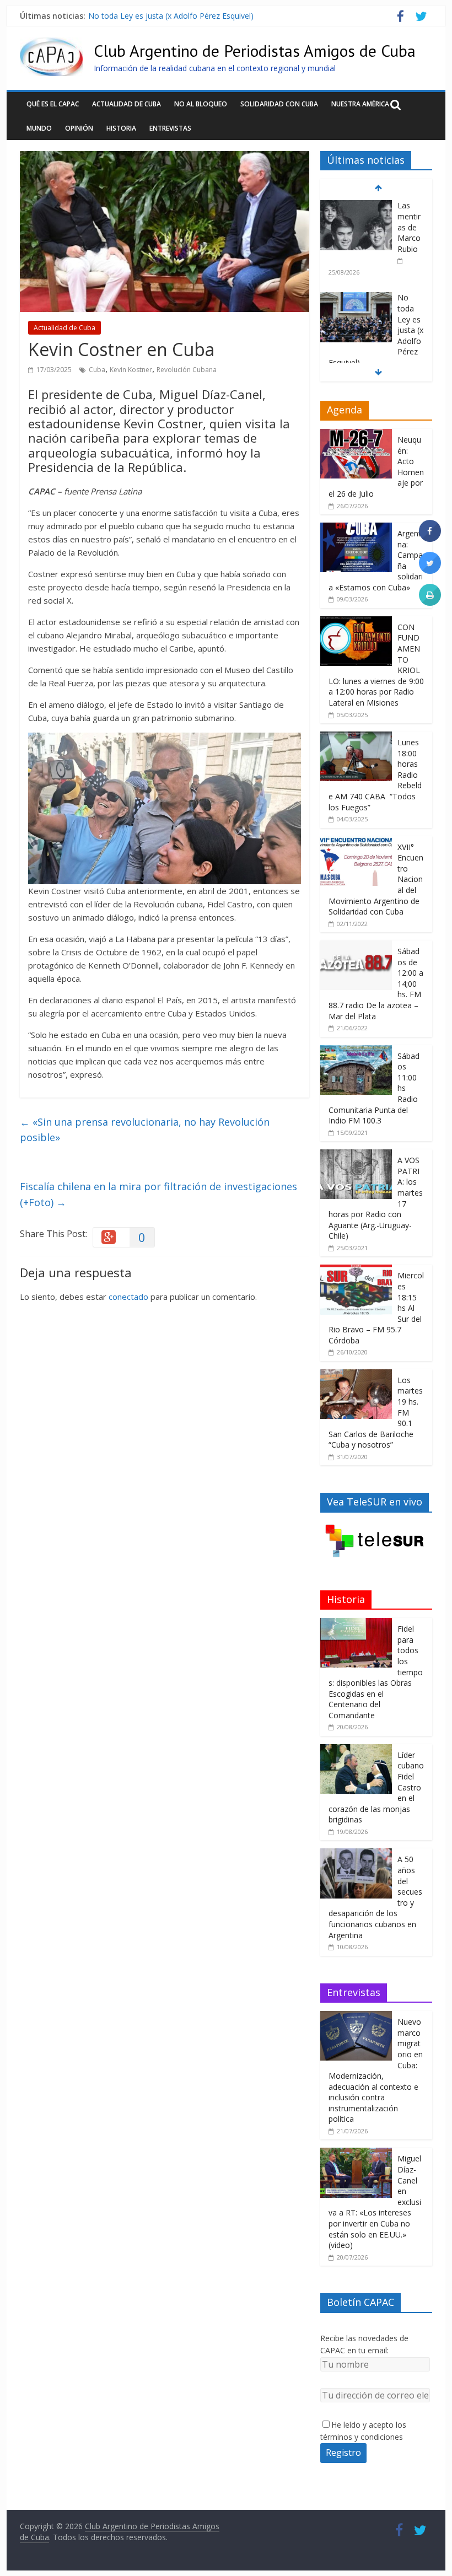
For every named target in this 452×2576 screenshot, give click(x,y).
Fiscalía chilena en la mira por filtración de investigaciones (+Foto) (158, 1194)
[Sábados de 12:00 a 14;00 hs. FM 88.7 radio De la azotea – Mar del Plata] (356, 946)
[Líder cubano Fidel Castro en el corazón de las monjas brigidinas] (356, 1750)
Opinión (79, 128)
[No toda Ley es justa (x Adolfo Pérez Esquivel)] (356, 298)
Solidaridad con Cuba (279, 104)
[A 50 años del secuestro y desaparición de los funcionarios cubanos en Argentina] (356, 1854)
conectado (128, 1297)
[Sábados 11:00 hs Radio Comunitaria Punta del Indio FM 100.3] (356, 1051)
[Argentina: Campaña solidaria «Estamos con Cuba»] (356, 528)
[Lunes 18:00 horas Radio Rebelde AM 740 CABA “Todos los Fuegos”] (356, 737)
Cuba (97, 370)
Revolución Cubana (187, 370)
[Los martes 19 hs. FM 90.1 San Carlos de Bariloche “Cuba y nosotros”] (356, 1375)
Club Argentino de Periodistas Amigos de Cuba (255, 50)
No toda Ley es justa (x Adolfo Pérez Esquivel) (171, 16)
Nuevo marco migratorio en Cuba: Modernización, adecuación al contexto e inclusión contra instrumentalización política (376, 2070)
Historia (121, 128)
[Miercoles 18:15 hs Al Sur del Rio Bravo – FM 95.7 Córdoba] (356, 1270)
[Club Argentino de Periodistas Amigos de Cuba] (51, 44)
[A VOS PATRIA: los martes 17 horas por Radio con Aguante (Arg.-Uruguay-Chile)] (356, 1155)
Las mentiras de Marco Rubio (409, 227)
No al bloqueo (201, 104)
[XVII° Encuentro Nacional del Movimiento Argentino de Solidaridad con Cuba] (356, 842)
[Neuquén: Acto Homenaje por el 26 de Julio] (356, 435)
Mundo (39, 128)
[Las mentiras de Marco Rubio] (356, 206)
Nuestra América (360, 104)
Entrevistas (170, 128)
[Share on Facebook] (430, 539)
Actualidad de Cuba (127, 104)
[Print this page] (430, 603)
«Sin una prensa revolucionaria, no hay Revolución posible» (145, 1130)
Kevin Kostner (131, 370)
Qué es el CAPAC (53, 104)
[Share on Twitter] (430, 571)
